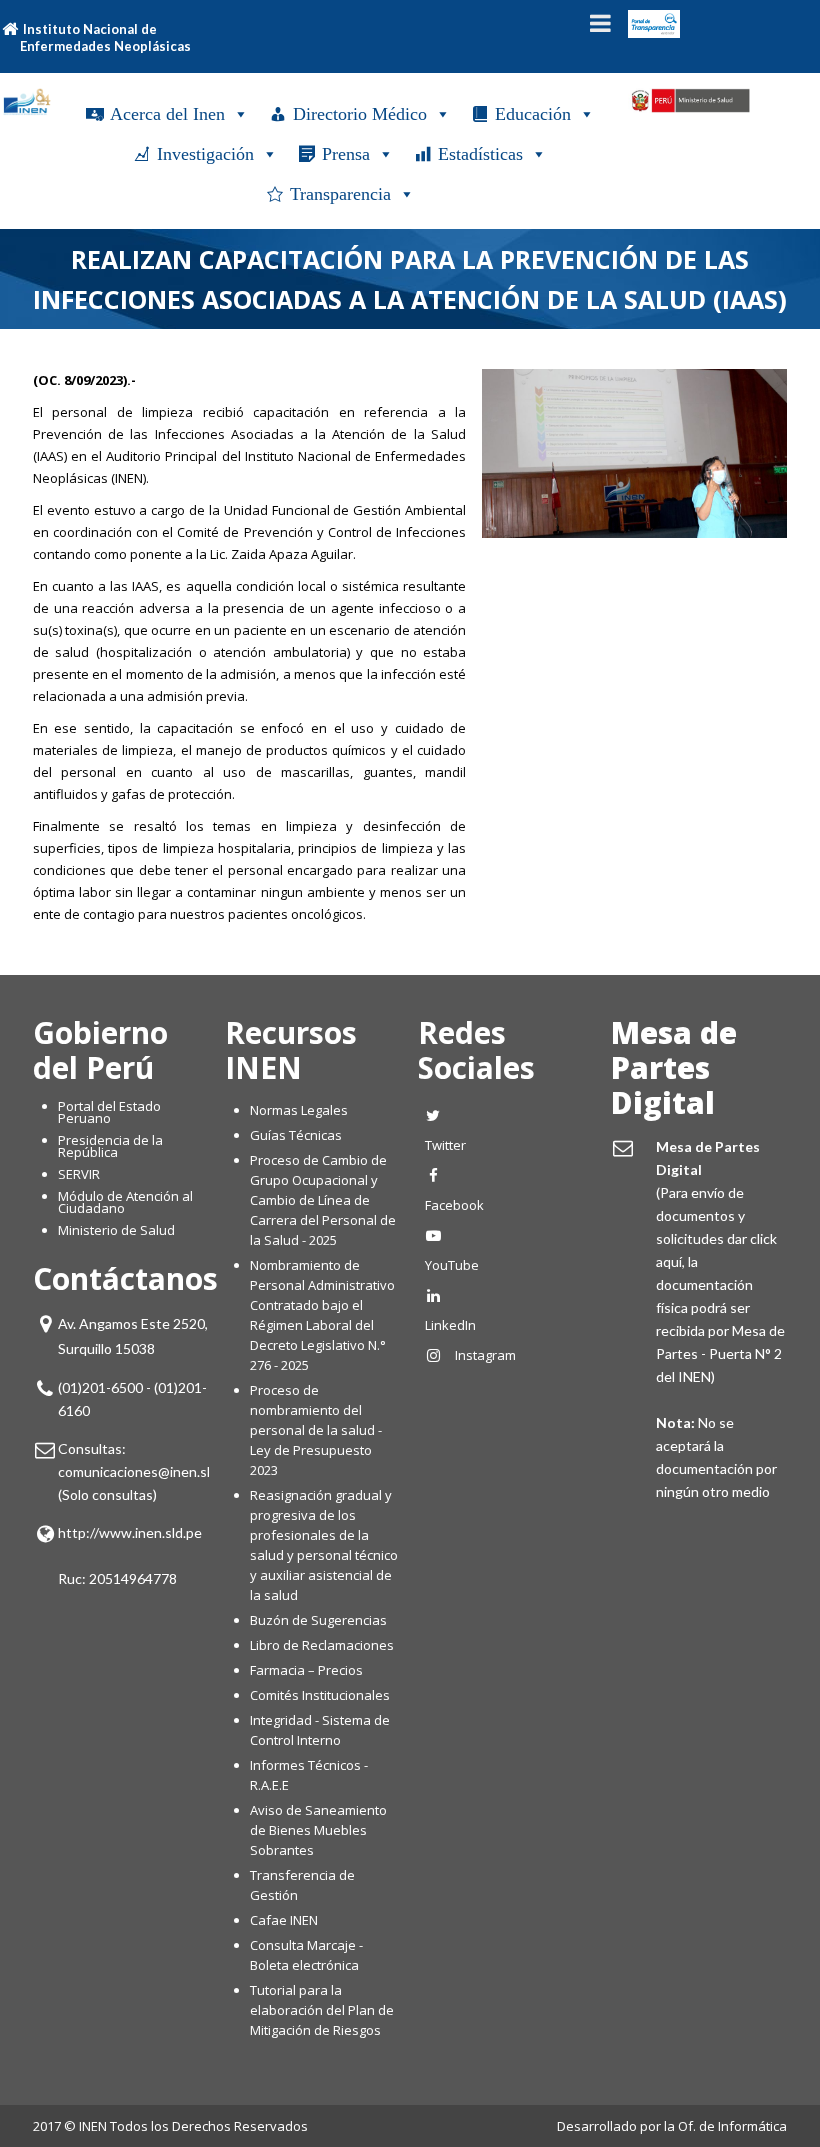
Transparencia (340, 194)
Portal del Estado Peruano (109, 1112)
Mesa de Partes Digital (674, 1067)
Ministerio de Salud (116, 1230)
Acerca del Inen (167, 114)
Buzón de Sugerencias (318, 1620)
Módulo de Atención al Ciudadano (125, 1202)
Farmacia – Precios (306, 1670)
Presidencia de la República (110, 1146)
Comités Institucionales (320, 1695)
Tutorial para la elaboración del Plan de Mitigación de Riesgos (322, 2010)
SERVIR (79, 1174)
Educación (533, 114)
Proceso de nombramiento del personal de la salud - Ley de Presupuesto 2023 (316, 1430)
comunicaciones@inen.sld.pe (147, 1471)
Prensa (346, 154)
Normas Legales (299, 1110)
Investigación (205, 154)
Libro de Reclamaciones (323, 1645)
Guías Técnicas (296, 1135)
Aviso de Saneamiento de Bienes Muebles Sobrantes (318, 1830)
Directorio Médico (360, 114)
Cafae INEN (284, 1920)
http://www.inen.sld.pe (130, 1532)
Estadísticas (480, 154)
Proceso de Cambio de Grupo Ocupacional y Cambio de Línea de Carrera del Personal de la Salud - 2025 (323, 1200)
